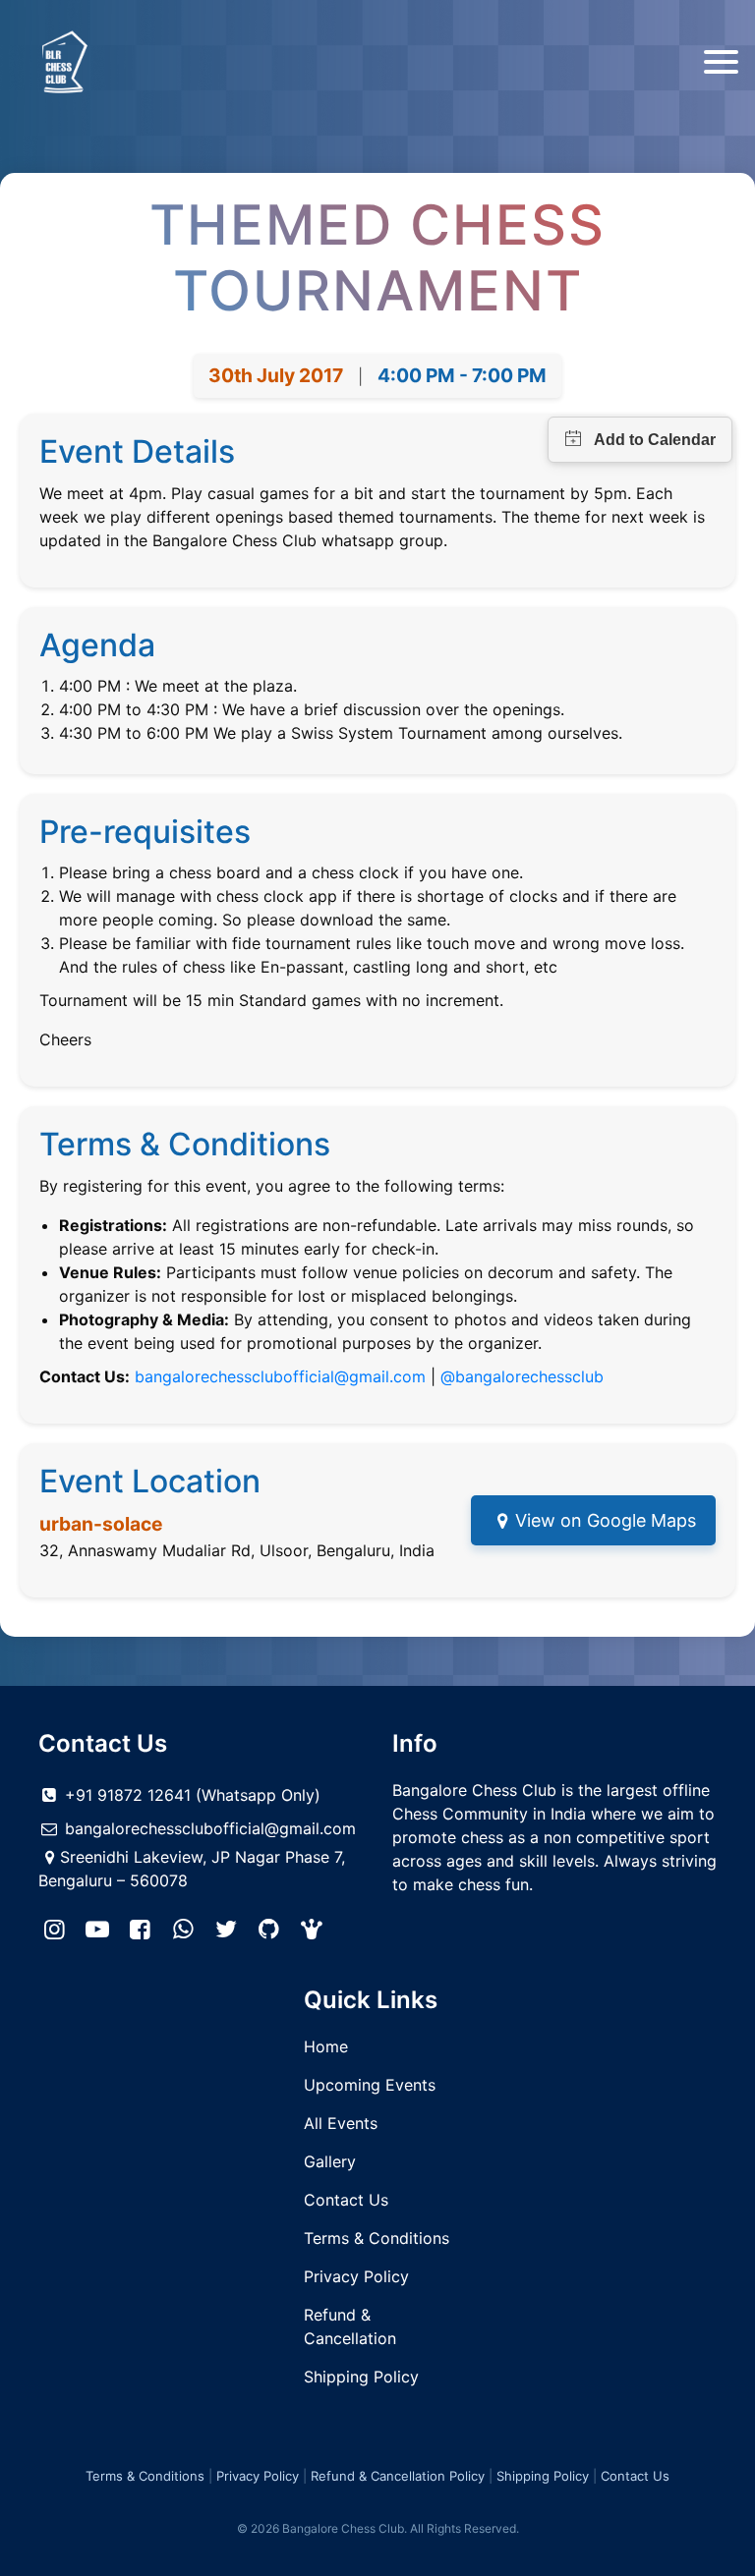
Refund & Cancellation (350, 2326)
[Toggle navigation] (721, 62)
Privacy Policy (356, 2276)
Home (326, 2046)
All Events (341, 2123)
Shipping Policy (361, 2377)
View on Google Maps (606, 1520)
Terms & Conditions (377, 2238)
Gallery (330, 2161)
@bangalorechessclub (522, 1376)
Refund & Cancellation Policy (398, 2476)
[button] (313, 1930)
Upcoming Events (370, 2085)
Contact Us (346, 2200)
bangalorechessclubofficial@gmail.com (280, 1376)
